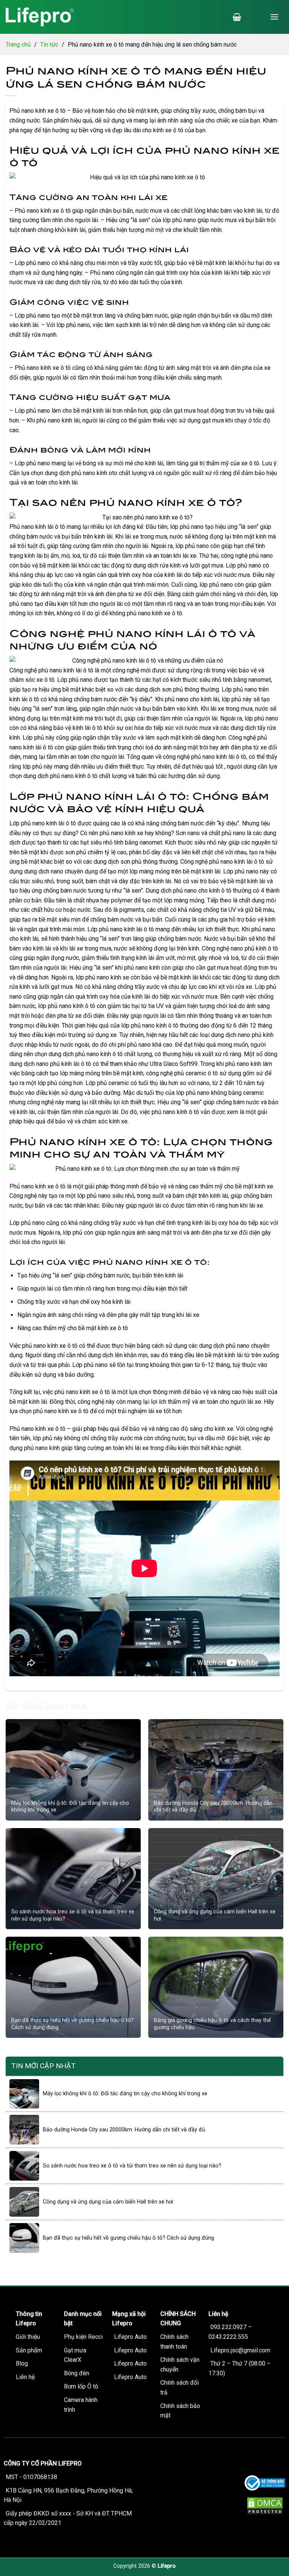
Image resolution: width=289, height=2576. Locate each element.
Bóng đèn (77, 2373)
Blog (22, 2363)
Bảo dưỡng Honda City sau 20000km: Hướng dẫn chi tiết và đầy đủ (213, 1807)
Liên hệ (25, 2377)
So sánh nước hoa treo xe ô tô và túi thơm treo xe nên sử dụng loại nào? (73, 1915)
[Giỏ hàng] (237, 17)
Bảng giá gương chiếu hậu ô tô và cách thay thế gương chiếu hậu (212, 2024)
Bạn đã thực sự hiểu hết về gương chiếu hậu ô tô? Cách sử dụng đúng (72, 2024)
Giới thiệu (28, 2337)
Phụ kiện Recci (83, 2337)
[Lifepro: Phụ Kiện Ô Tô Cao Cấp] (53, 17)
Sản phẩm (29, 2350)
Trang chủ (18, 45)
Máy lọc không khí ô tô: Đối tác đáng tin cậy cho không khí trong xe (70, 1807)
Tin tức (49, 45)
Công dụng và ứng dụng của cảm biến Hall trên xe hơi (215, 1915)
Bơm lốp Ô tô (81, 2386)
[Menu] (274, 17)
